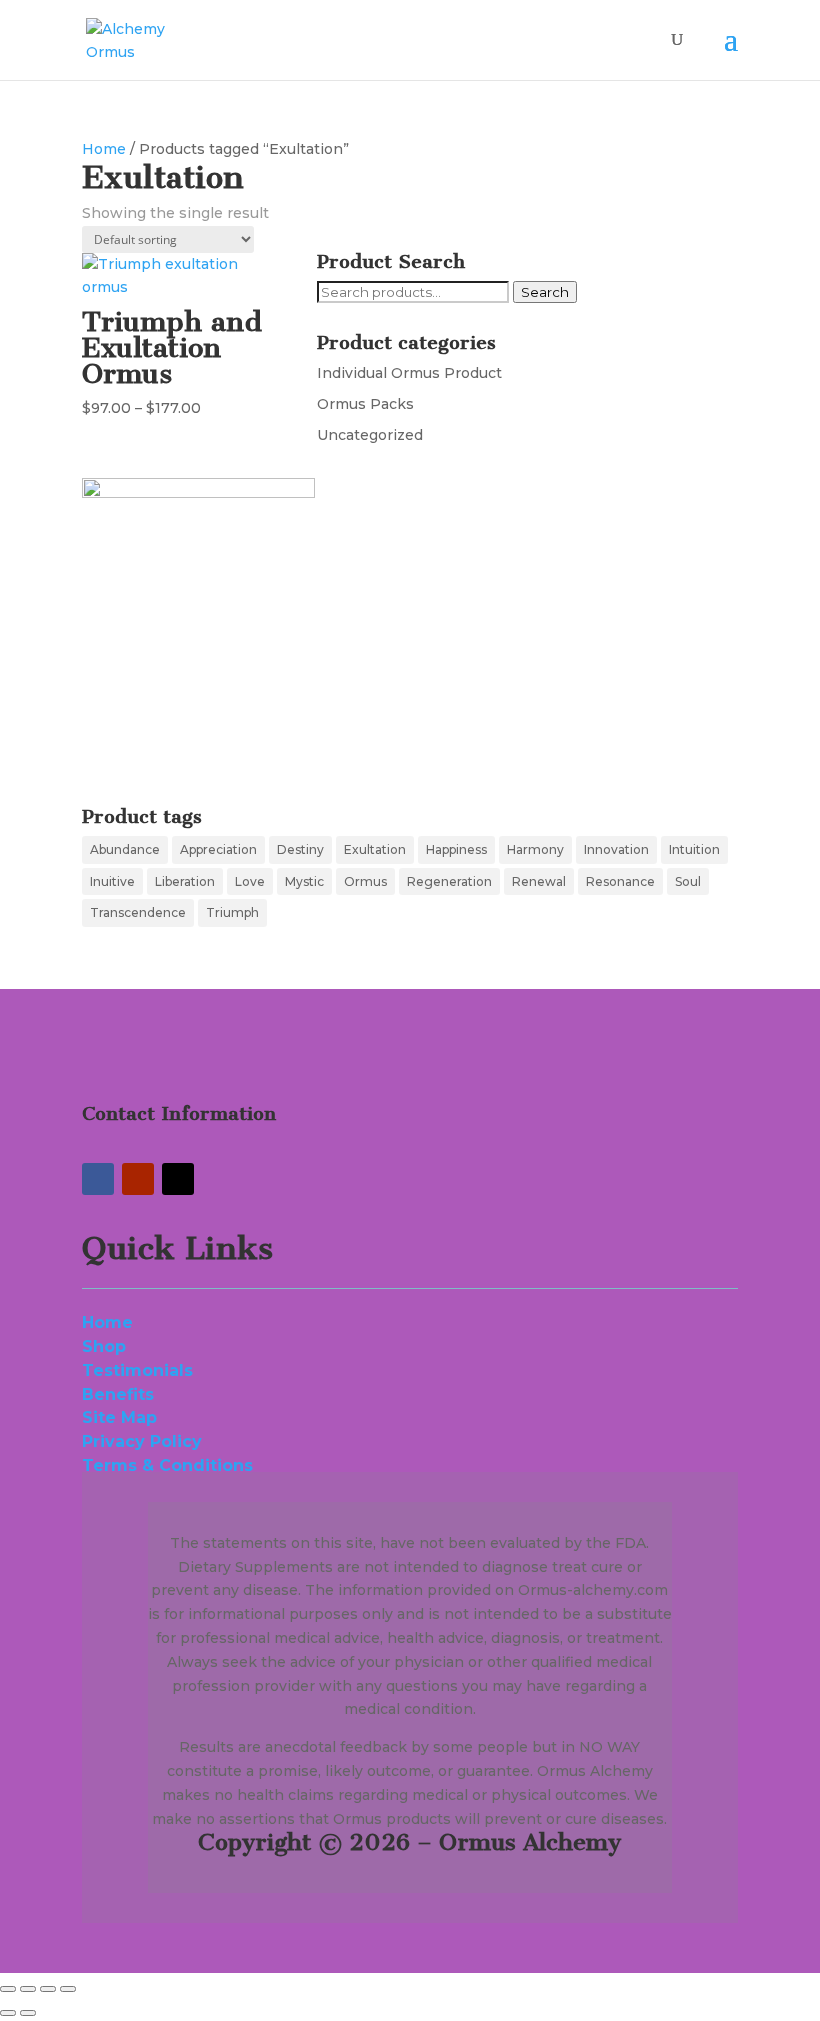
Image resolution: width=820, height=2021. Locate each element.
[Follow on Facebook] (98, 1179)
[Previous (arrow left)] (8, 2013)
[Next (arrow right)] (28, 2013)
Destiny (300, 849)
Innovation (616, 849)
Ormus (365, 881)
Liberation (185, 881)
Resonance (620, 881)
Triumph (232, 912)
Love (250, 881)
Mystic (304, 881)
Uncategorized (370, 435)
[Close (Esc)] (68, 1989)
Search (545, 292)
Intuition (694, 849)
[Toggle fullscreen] (28, 1989)
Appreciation (218, 849)
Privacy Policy (147, 1441)
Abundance (125, 849)
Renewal (539, 881)
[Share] (48, 1989)
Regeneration (449, 881)
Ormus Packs (365, 404)
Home (104, 149)
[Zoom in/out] (8, 1989)
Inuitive (112, 881)
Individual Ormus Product (409, 373)
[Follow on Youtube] (138, 1179)
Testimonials (137, 1370)
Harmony (535, 849)
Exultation (375, 849)
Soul (688, 881)
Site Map (119, 1417)
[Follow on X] (178, 1179)
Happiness (456, 849)
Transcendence (138, 912)
